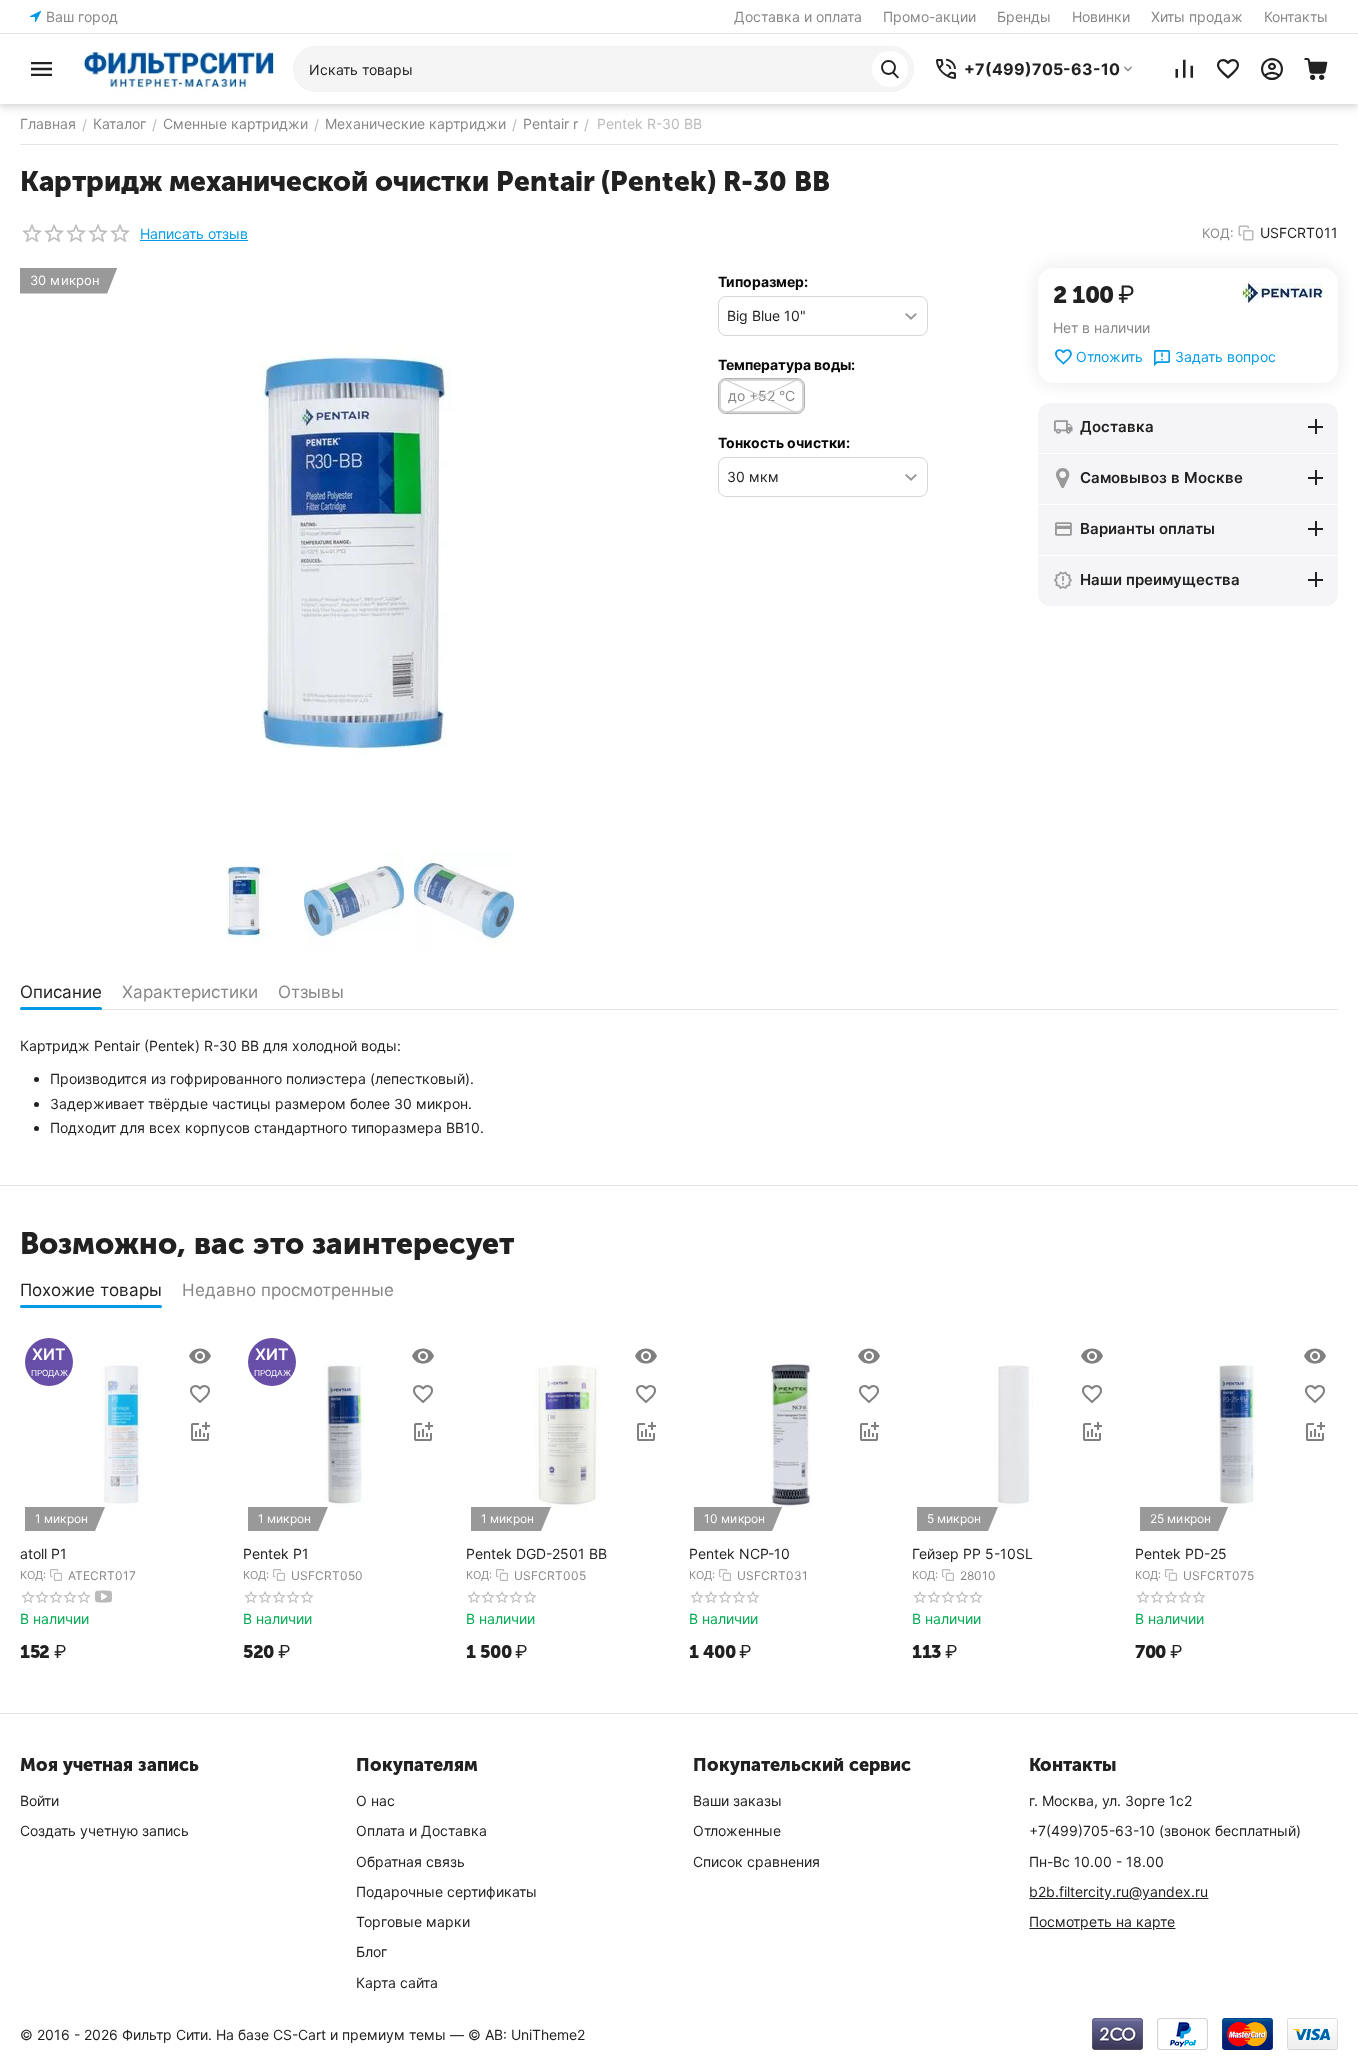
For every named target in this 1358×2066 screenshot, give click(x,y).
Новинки (1101, 16)
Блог (371, 1951)
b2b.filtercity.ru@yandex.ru (1118, 1891)
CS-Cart (299, 2034)
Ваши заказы (737, 1800)
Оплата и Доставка (421, 1830)
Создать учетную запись (104, 1830)
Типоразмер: (763, 281)
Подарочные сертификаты (446, 1891)
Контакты (1296, 16)
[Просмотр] (200, 1356)
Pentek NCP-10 (739, 1554)
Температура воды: (786, 364)
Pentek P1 (276, 1554)
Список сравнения (756, 1861)
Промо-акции (929, 16)
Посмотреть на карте (1102, 1921)
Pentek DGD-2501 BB (536, 1554)
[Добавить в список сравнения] (200, 1432)
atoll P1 (43, 1554)
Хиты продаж (1197, 16)
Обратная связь (410, 1861)
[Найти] (890, 69)
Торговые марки (413, 1921)
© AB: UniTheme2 (526, 2034)
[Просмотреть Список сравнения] (1184, 69)
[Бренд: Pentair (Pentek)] (1283, 291)
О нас (375, 1800)
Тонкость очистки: (784, 442)
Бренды (1024, 16)
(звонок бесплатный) (1165, 1830)
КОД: (1218, 233)
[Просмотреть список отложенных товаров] (1228, 69)
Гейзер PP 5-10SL (972, 1554)
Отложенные (737, 1830)
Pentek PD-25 (1181, 1554)
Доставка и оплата (798, 16)
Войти (39, 1800)
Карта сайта (397, 1982)
